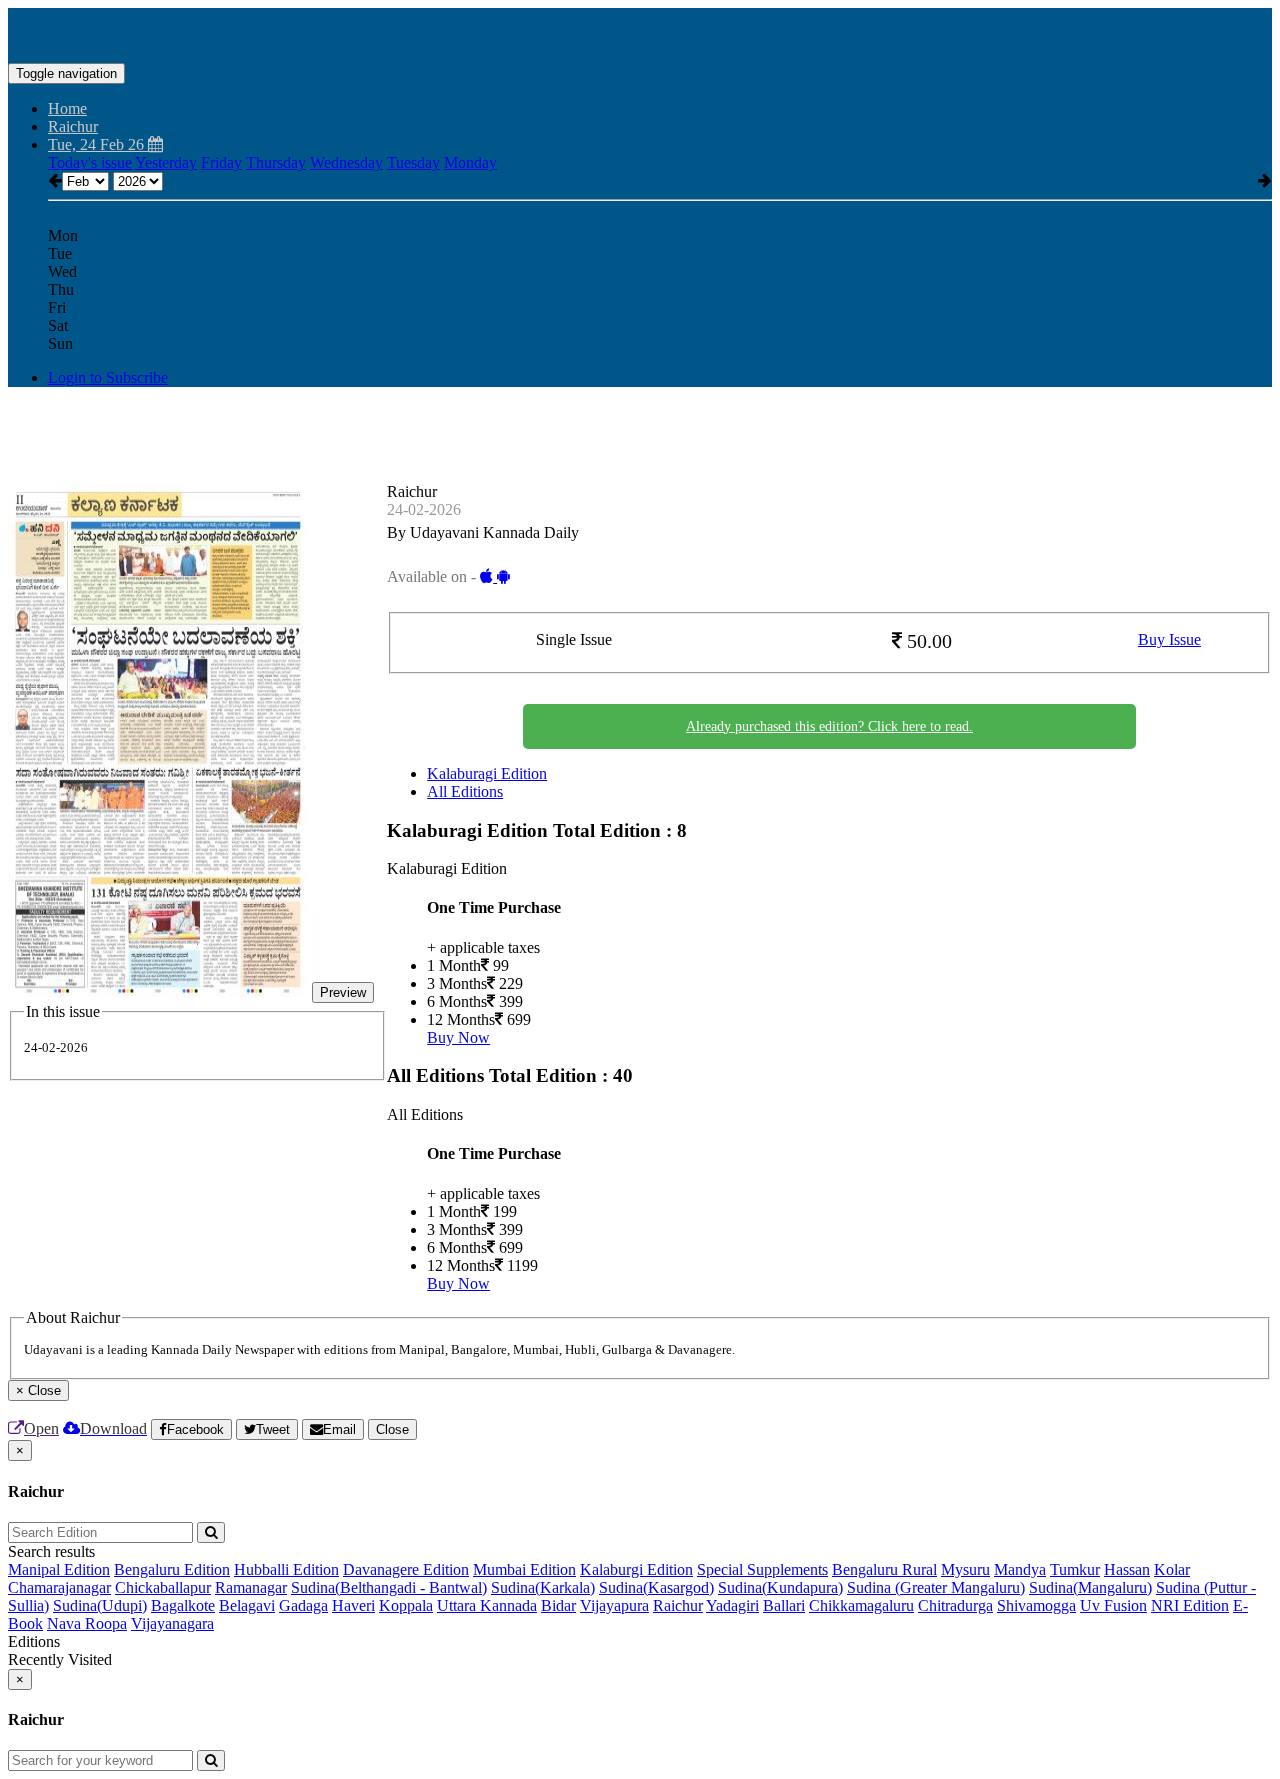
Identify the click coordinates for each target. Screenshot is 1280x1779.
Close (392, 1429)
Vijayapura (614, 1605)
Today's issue (90, 162)
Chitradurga (955, 1605)
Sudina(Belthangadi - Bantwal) (389, 1587)
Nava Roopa (87, 1623)
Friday (221, 162)
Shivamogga (1036, 1605)
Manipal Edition (59, 1569)
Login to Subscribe (108, 377)
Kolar (1172, 1569)
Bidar (558, 1605)
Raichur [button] (73, 126)
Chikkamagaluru (861, 1605)
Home (67, 108)
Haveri (353, 1605)
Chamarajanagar (59, 1587)
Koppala (406, 1605)
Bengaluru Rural (884, 1569)
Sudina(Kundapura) (780, 1587)
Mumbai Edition (524, 1569)
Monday (470, 162)
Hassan (1127, 1569)
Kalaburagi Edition (487, 773)
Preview (343, 992)
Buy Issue (1169, 639)
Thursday (276, 162)
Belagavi (247, 1605)
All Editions (465, 791)
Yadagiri (732, 1605)
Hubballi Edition (286, 1569)
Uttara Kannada (487, 1605)
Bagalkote (183, 1605)
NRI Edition (1190, 1605)
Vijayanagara (172, 1623)
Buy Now (458, 1037)
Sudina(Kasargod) (656, 1587)
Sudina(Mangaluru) (1090, 1587)
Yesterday (166, 162)
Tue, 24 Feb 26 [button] (98, 144)
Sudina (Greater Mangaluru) (936, 1587)
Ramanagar (251, 1587)
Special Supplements (762, 1569)
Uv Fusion (1113, 1605)
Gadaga (303, 1605)
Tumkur (1075, 1569)
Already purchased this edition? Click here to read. (829, 726)
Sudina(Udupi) (100, 1605)
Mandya (1020, 1569)
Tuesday (413, 162)
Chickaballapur (163, 1587)
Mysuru (965, 1569)
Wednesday (346, 162)
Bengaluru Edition (172, 1569)
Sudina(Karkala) (543, 1587)
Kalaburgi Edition (636, 1569)
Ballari (784, 1605)
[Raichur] (640, 33)
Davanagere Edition (406, 1569)
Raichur (678, 1605)
